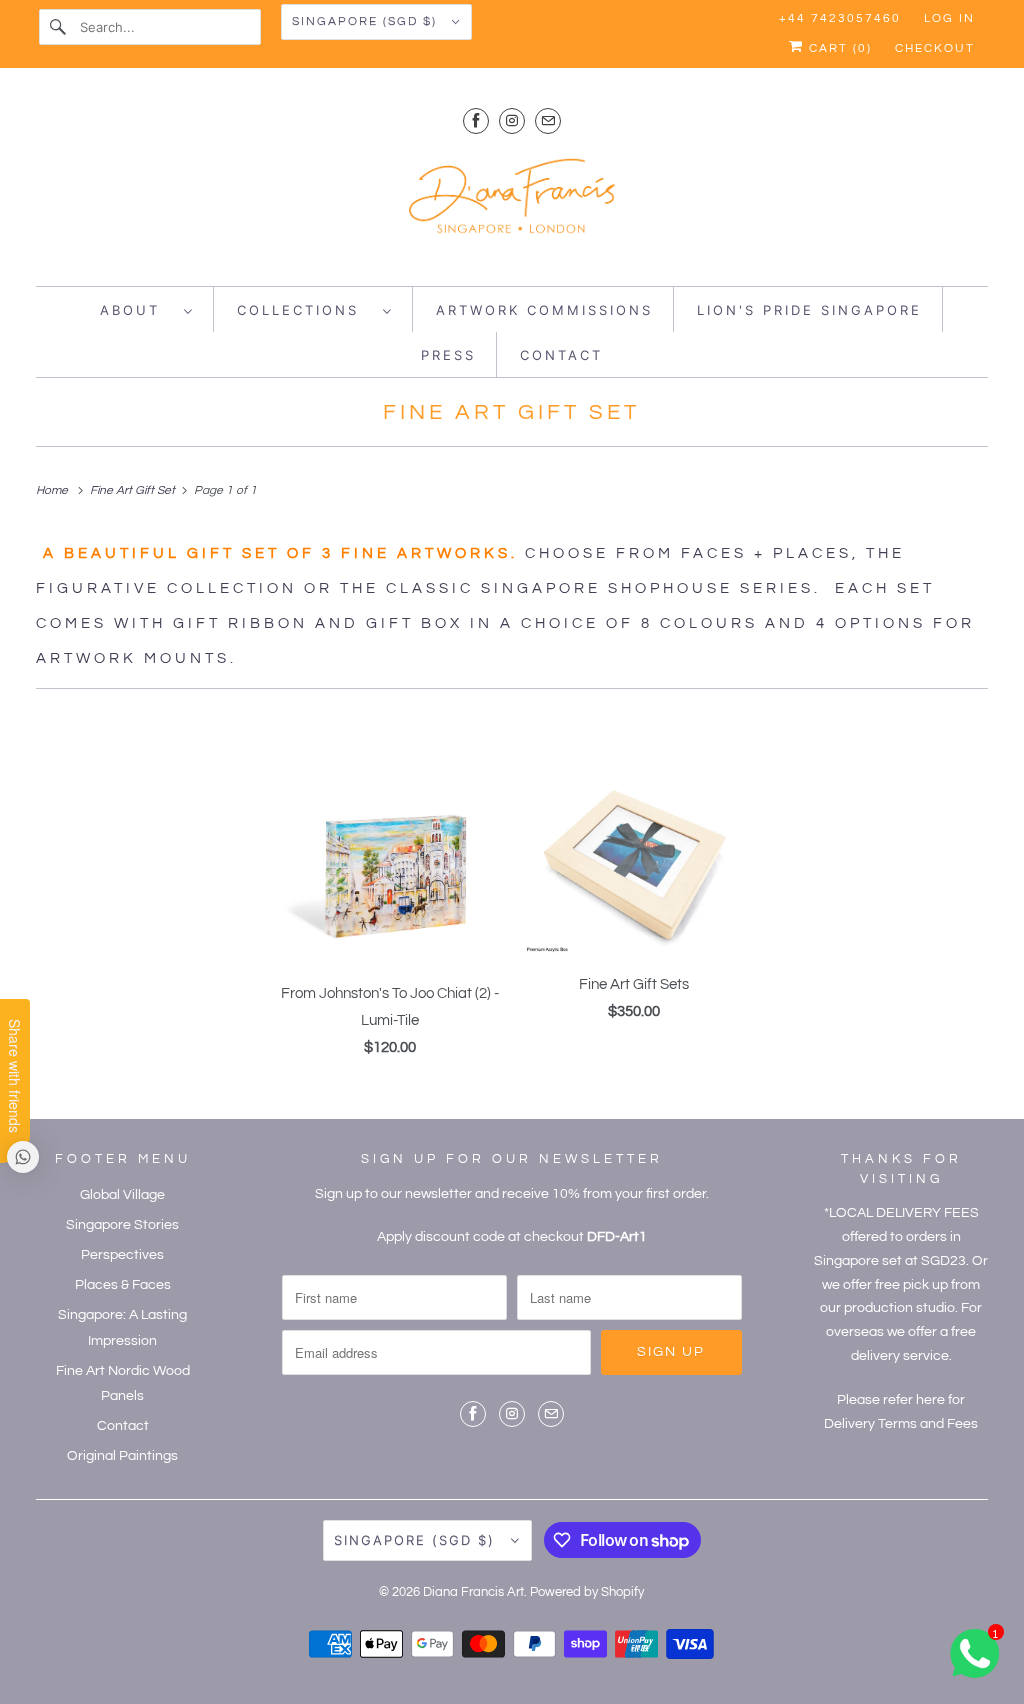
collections (305, 310)
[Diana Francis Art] (512, 204)
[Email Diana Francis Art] (548, 120)
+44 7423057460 (840, 18)
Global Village (122, 1195)
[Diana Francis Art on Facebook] (476, 120)
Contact (561, 355)
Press (448, 355)
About (137, 310)
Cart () (838, 48)
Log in (949, 18)
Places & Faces (123, 1285)
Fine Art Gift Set (511, 412)
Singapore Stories (122, 1225)
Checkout (935, 48)
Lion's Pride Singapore (809, 310)
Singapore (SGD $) (367, 21)
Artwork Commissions (544, 310)
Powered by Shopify (587, 1592)
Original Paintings (122, 1456)
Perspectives (122, 1255)
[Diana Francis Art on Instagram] (512, 120)
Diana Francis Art (473, 1592)
